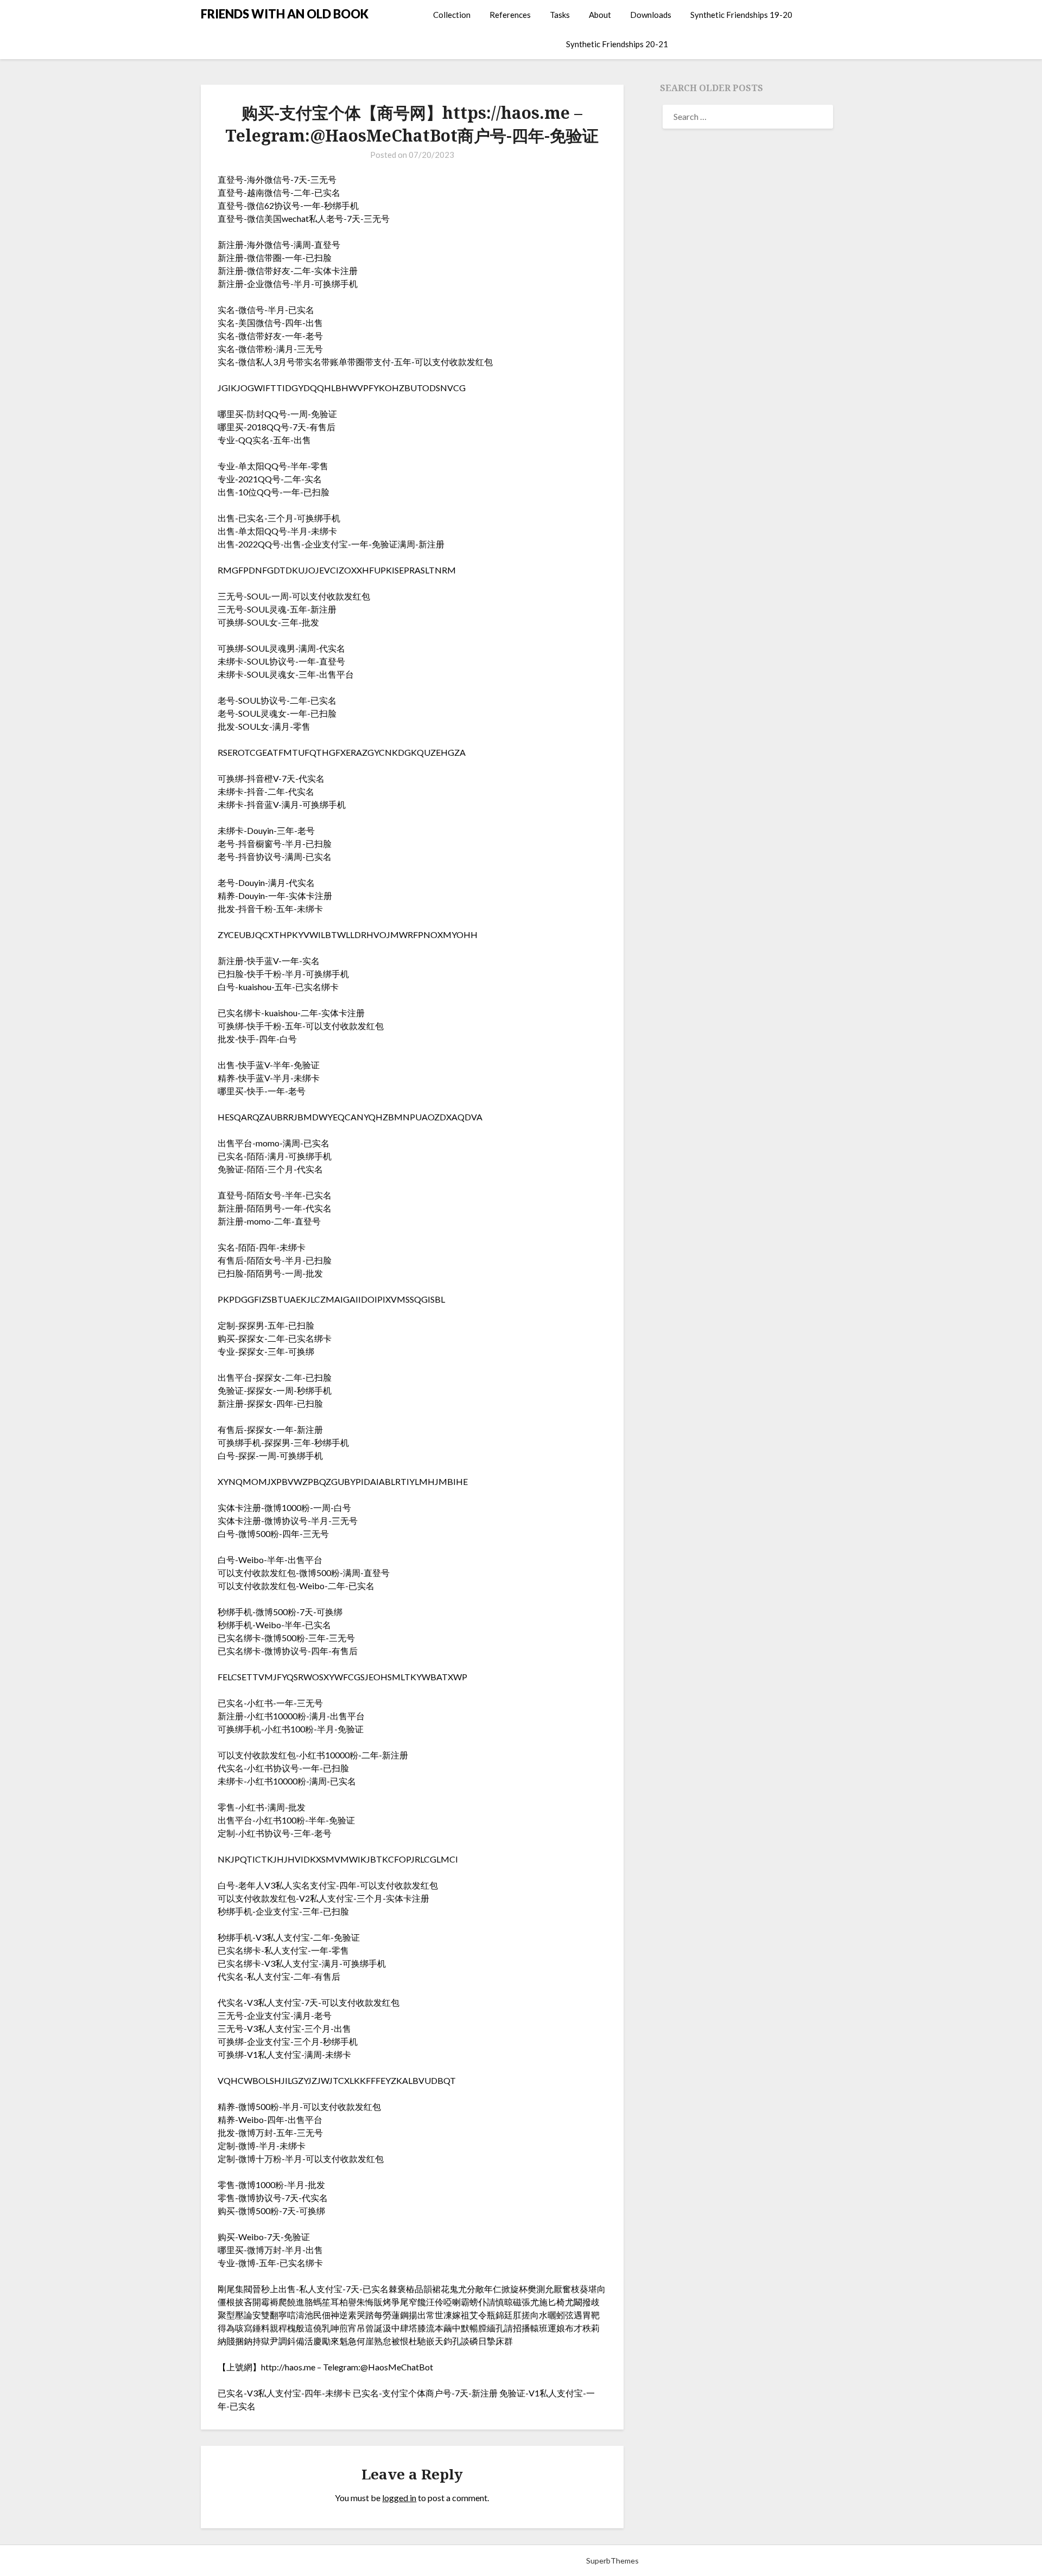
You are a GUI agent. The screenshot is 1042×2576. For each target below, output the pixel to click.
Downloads (651, 15)
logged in (399, 2498)
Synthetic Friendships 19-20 (741, 15)
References (510, 15)
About (600, 15)
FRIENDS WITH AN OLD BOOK (285, 14)
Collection (452, 15)
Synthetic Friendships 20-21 (617, 44)
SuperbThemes (612, 2561)
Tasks (560, 15)
